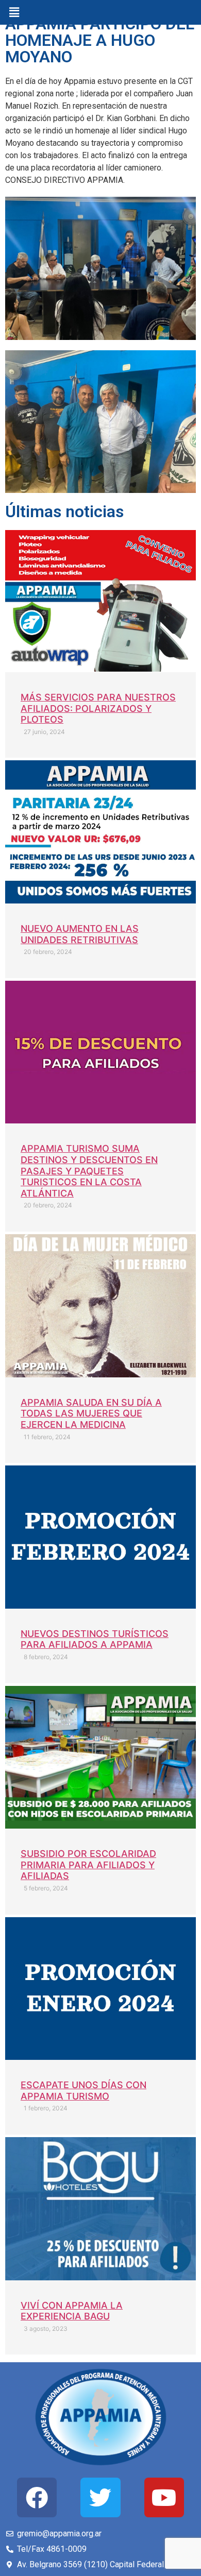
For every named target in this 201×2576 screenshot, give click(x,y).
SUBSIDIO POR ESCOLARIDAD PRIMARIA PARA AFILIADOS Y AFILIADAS (88, 1865)
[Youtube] (164, 2497)
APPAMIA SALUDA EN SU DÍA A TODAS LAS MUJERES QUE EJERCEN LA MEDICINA (91, 1413)
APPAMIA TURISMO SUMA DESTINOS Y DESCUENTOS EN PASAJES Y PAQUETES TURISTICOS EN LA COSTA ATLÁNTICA (89, 1171)
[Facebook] (37, 2497)
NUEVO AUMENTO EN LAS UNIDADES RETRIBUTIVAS (80, 934)
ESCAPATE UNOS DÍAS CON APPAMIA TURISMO (83, 2091)
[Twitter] (100, 2497)
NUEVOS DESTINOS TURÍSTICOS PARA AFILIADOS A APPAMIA (95, 1639)
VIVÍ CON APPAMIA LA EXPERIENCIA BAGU (72, 2311)
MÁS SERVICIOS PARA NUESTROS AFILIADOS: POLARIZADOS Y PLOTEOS (98, 708)
